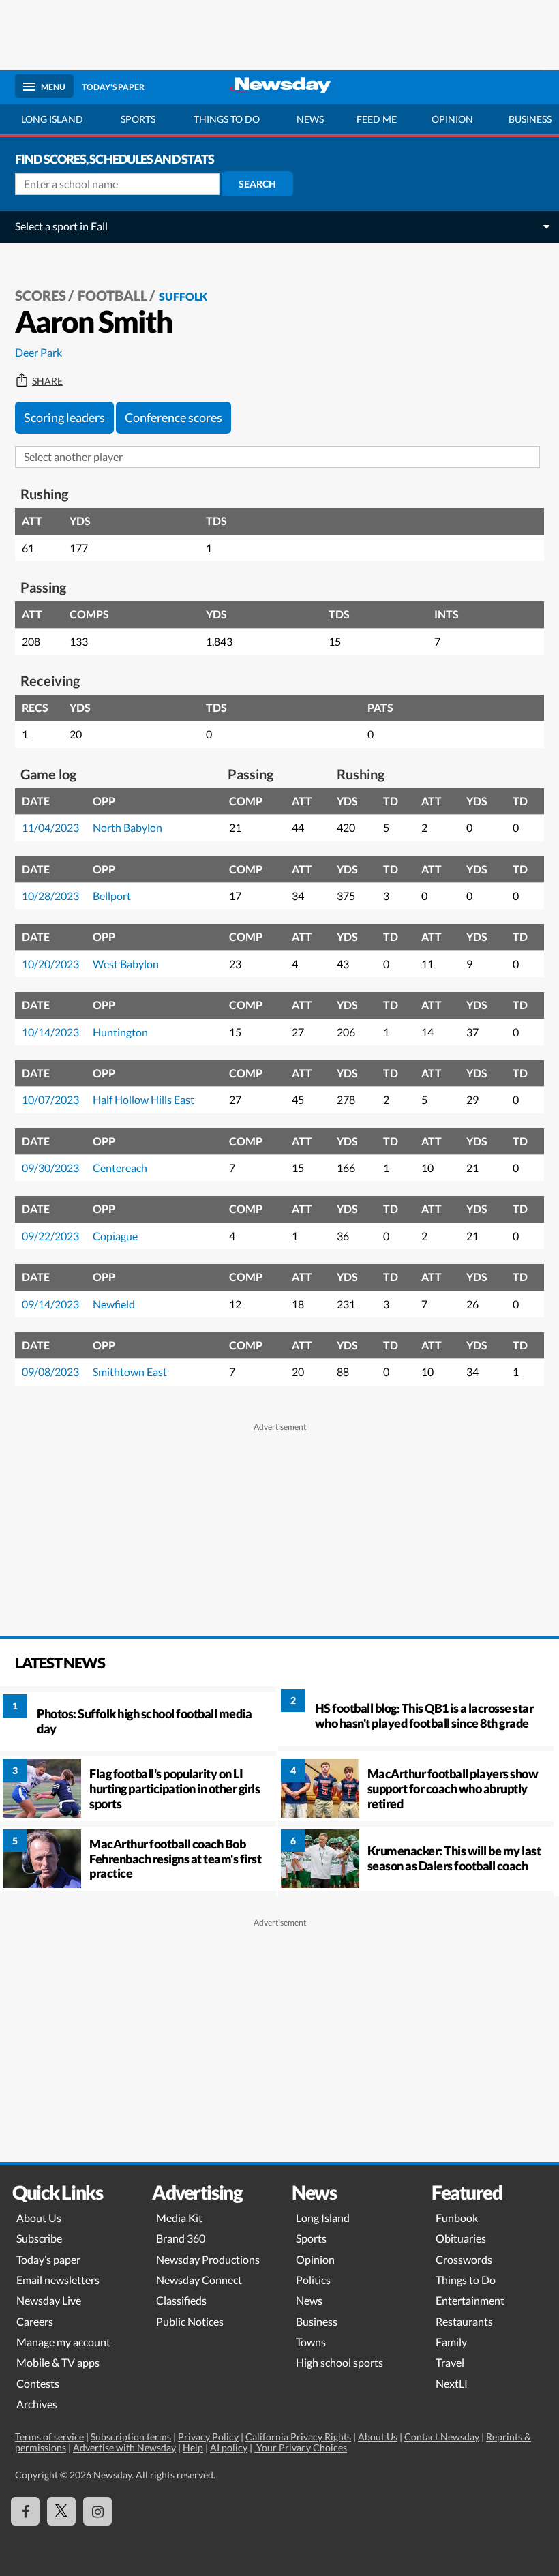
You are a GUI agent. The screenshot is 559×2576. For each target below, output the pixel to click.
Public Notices (190, 2321)
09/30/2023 (50, 1168)
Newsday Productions (208, 2259)
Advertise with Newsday (124, 2447)
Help (193, 2447)
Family (451, 2342)
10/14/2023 (50, 1032)
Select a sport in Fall (61, 226)
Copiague (115, 1236)
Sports (138, 119)
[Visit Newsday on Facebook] (25, 2511)
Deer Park (39, 352)
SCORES (41, 295)
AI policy (229, 2447)
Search (257, 184)
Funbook (457, 2218)
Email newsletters (58, 2280)
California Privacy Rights (298, 2437)
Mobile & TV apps (58, 2362)
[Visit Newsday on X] (61, 2511)
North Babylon (127, 827)
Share (47, 381)
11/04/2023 (50, 827)
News (310, 119)
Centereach (120, 1168)
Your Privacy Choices (301, 2447)
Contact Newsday (442, 2437)
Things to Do (466, 2280)
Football (112, 295)
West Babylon (126, 964)
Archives (37, 2404)
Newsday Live (49, 2300)
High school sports (339, 2362)
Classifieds (181, 2300)
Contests (38, 2383)
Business (317, 2321)
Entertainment (470, 2300)
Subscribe (39, 2238)
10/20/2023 (50, 964)
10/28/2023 (50, 896)
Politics (313, 2280)
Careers (35, 2321)
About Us (39, 2218)
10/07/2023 (50, 1099)
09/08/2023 (50, 1372)
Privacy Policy (208, 2437)
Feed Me (377, 119)
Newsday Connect (199, 2280)
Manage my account (63, 2342)
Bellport (112, 896)
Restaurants (464, 2321)
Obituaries (461, 2238)
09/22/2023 (50, 1236)
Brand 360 (181, 2238)
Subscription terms (131, 2437)
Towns (311, 2342)
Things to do (227, 119)
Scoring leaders (64, 417)
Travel (450, 2362)
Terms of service (49, 2437)
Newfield (114, 1304)
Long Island (52, 119)
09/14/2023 (50, 1304)
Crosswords (464, 2259)
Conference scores (173, 417)
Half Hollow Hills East (143, 1099)
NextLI (452, 2383)
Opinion (452, 119)
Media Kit (179, 2218)
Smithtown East (130, 1372)
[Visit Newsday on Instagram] (97, 2511)
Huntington (120, 1032)
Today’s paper (48, 2259)
